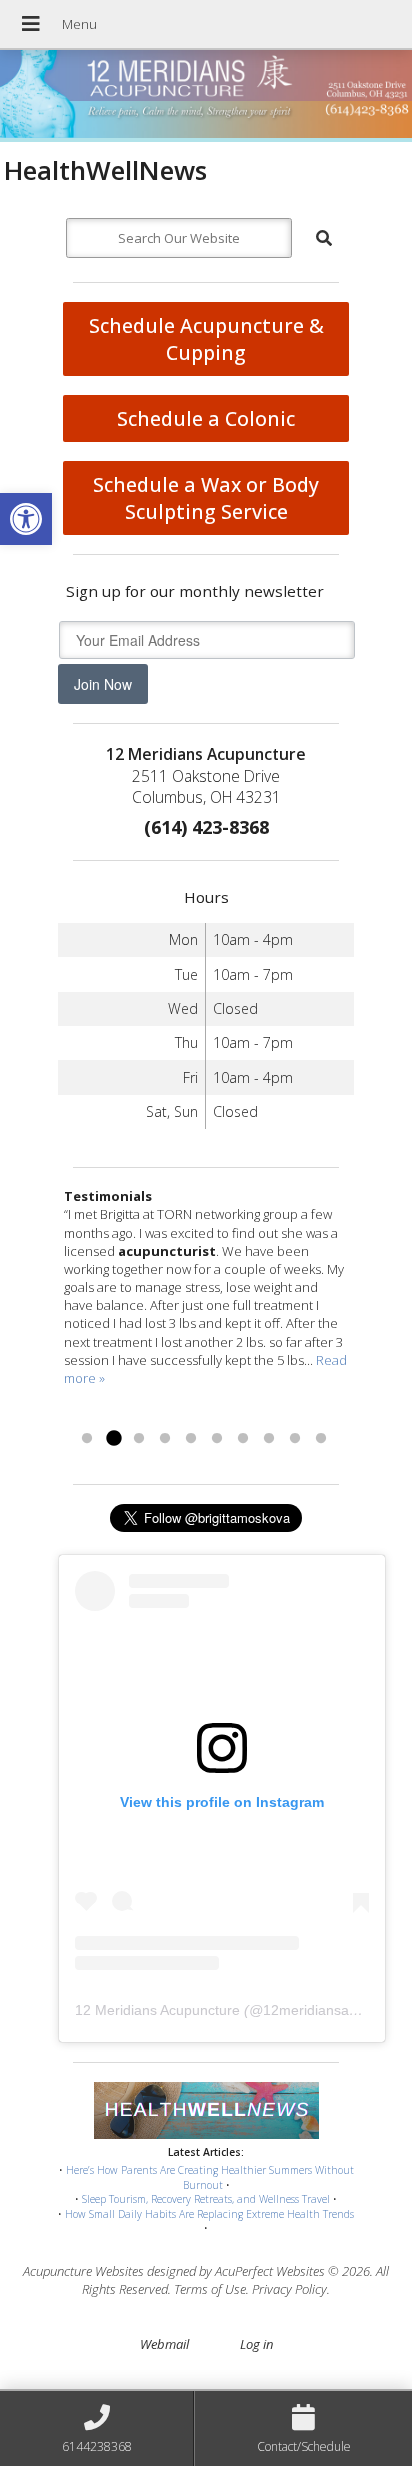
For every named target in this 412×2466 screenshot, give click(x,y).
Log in (256, 2344)
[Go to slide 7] (243, 1439)
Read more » (145, 1414)
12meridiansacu (313, 2010)
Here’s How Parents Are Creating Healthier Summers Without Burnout (210, 2177)
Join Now (103, 684)
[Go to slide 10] (321, 1439)
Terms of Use (210, 2289)
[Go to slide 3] (139, 1439)
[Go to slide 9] (295, 1439)
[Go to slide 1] (87, 1439)
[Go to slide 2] (113, 1439)
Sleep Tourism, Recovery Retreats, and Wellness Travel (206, 2199)
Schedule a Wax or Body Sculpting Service (206, 498)
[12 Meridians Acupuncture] (206, 96)
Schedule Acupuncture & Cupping (206, 339)
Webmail (164, 2344)
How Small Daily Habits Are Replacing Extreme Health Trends (209, 2214)
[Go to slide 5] (191, 1439)
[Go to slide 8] (269, 1439)
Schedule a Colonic (206, 418)
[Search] (324, 238)
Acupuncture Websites (83, 2271)
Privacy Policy (289, 2289)
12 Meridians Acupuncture (157, 2010)
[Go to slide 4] (165, 1439)
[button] (26, 519)
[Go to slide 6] (217, 1439)
